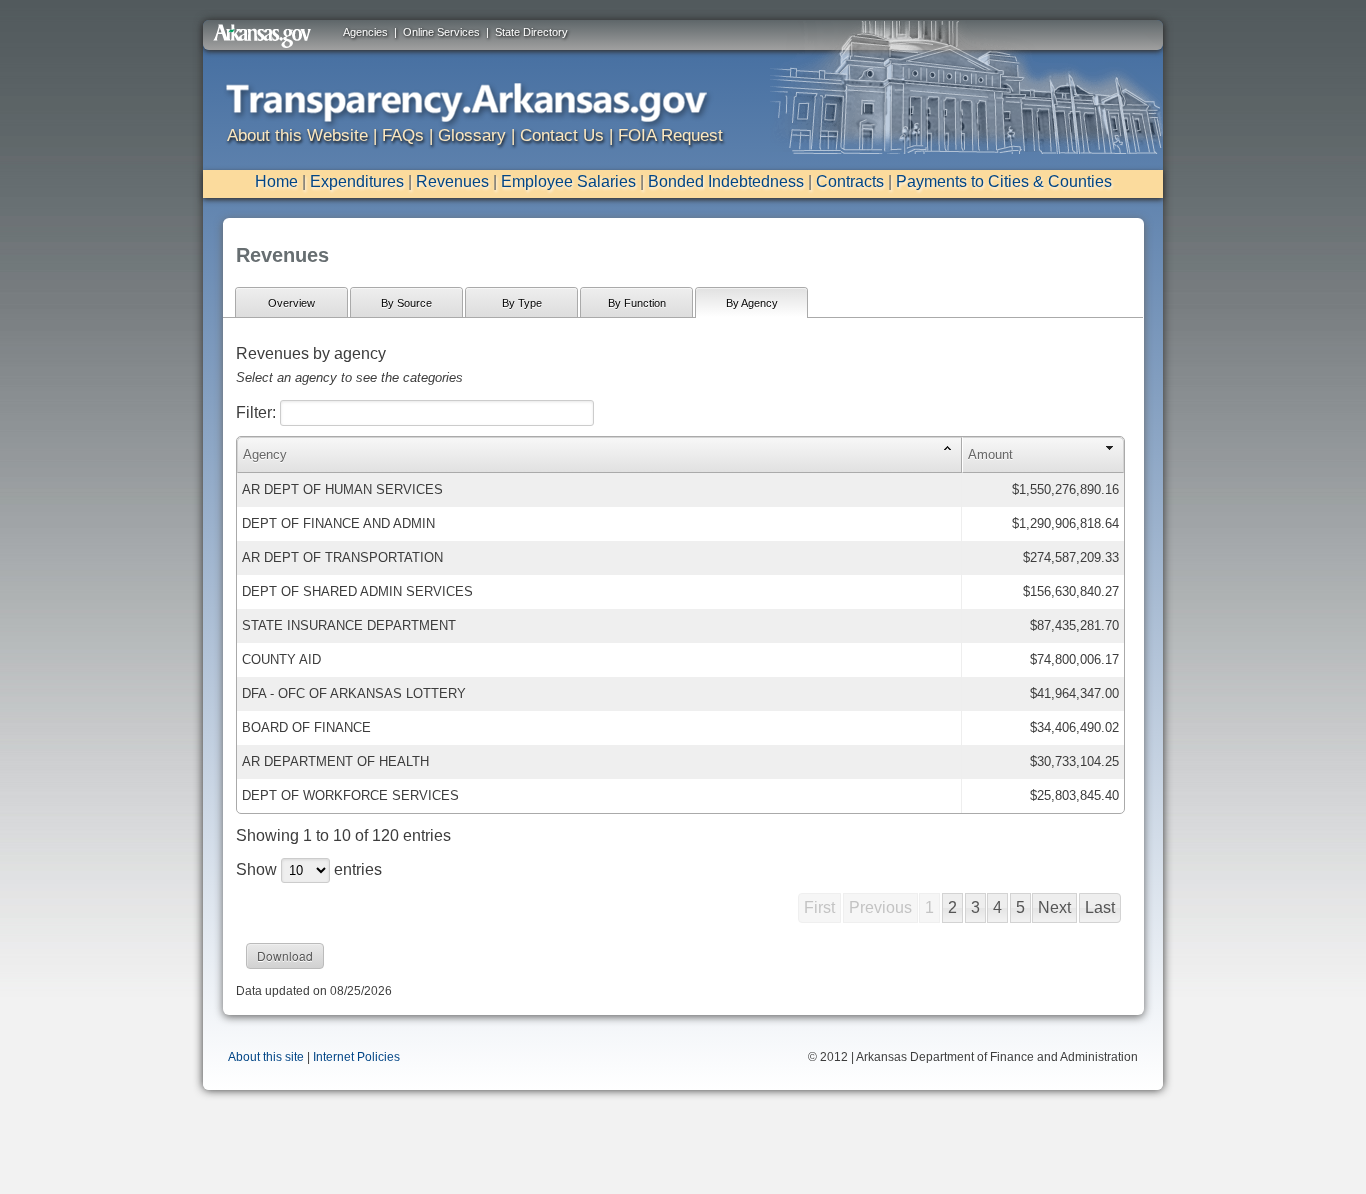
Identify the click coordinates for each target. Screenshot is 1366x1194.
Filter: (258, 412)
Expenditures (357, 181)
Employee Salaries (568, 181)
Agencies (365, 32)
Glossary (472, 135)
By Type (522, 303)
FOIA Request (670, 135)
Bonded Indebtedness (726, 181)
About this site (266, 1057)
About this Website (297, 135)
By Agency (752, 303)
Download (285, 955)
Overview (291, 303)
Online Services (441, 32)
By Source (406, 303)
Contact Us (562, 135)
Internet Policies (356, 1057)
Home (276, 181)
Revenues (452, 181)
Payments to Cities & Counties (1004, 181)
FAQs (403, 135)
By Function (637, 303)
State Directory (531, 32)
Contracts (850, 181)
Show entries (309, 869)
